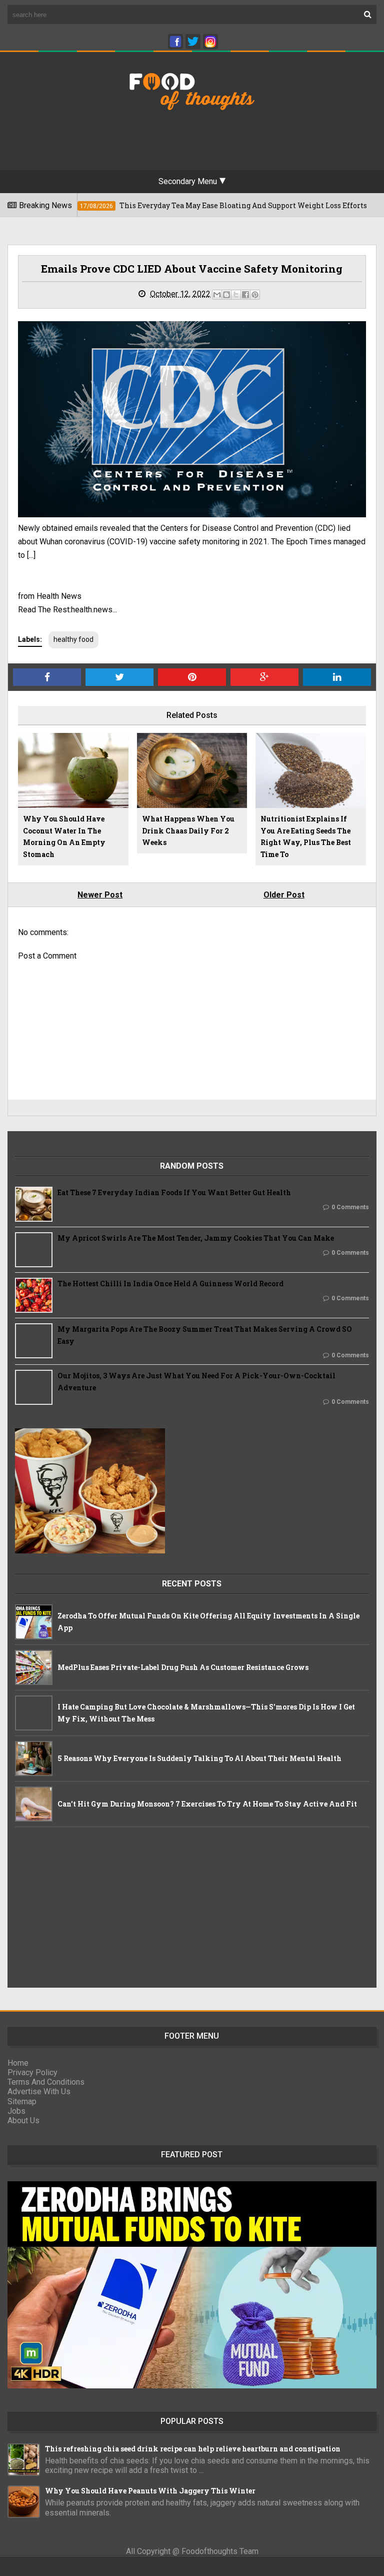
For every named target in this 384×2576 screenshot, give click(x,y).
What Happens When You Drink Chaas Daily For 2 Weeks (188, 831)
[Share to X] (236, 295)
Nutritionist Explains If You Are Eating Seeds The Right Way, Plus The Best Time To (306, 836)
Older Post (284, 895)
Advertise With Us (39, 2091)
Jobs (16, 2111)
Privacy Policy (32, 2072)
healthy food (73, 639)
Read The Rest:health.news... (67, 610)
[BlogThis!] (226, 295)
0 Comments (350, 1207)
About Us (23, 2120)
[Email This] (217, 295)
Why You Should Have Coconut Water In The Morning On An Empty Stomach (64, 836)
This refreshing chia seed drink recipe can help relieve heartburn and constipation (193, 2449)
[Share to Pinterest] (255, 295)
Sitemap (22, 2101)
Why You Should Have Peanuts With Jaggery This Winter (150, 2491)
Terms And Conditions (46, 2082)
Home (18, 2063)
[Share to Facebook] (245, 295)
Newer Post (100, 895)
